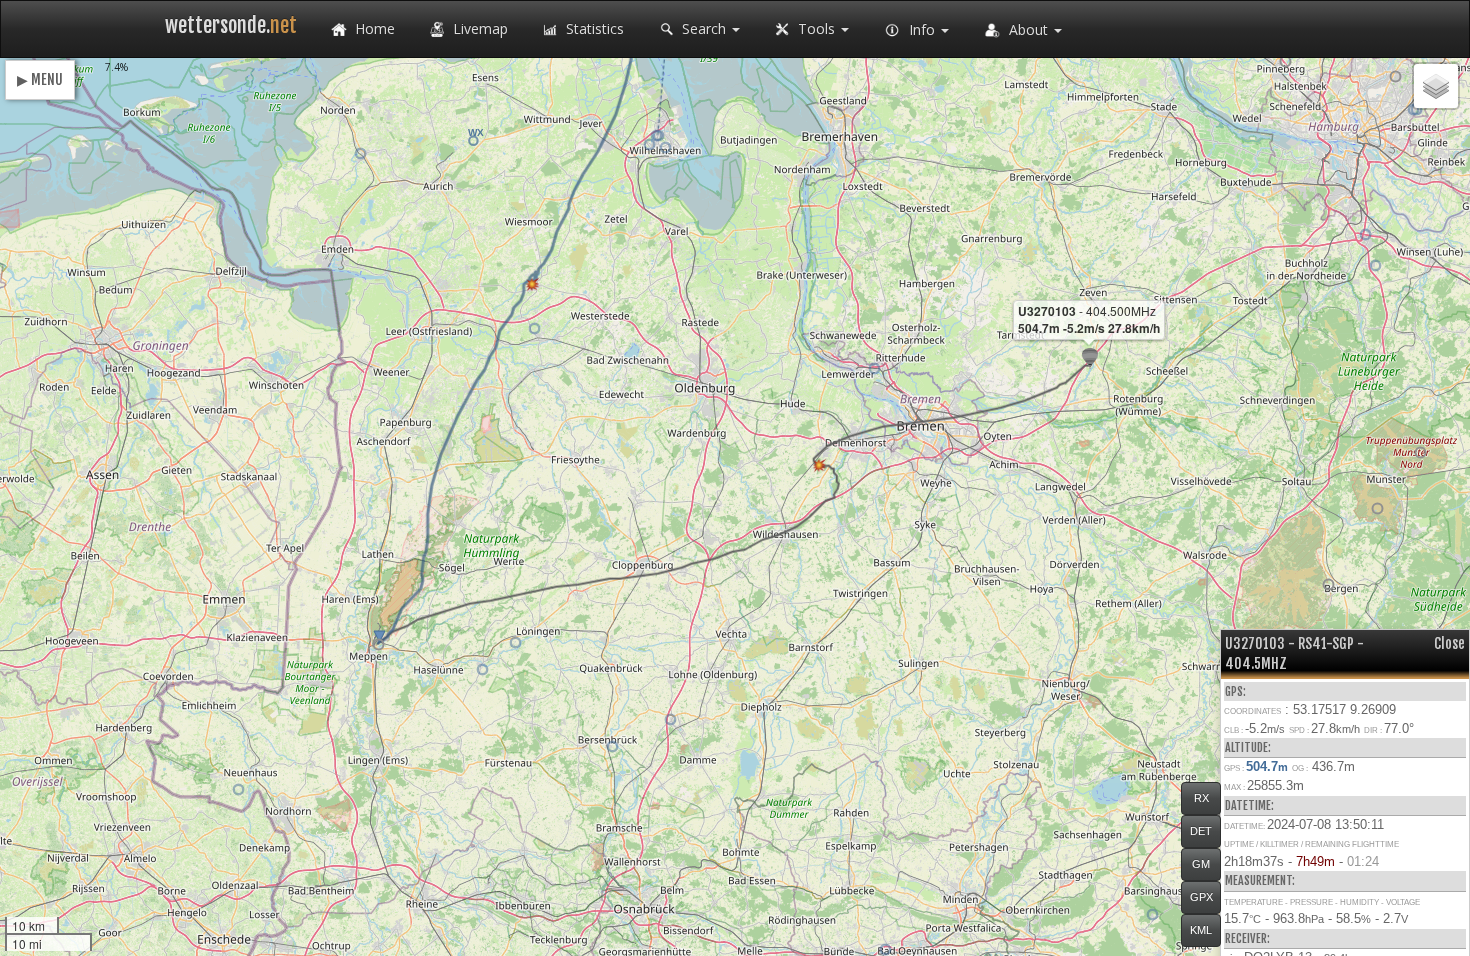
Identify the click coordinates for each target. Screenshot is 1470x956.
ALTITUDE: (1248, 747)
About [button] (1028, 29)
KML (1201, 930)
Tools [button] (816, 28)
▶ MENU (40, 79)
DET (1201, 831)
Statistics (593, 28)
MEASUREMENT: (1260, 880)
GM (1201, 864)
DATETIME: (1249, 805)
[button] (1328, 584)
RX (1201, 798)
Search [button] (704, 28)
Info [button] (922, 29)
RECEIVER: (1247, 938)
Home (373, 28)
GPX (1201, 897)
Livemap (478, 28)
